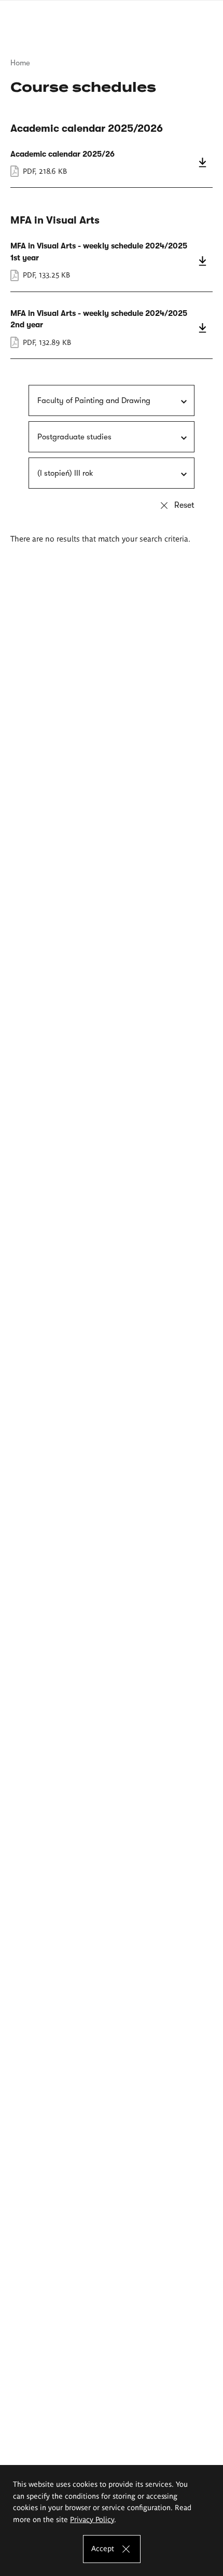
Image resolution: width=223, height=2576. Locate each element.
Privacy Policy (92, 2519)
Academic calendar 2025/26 (112, 163)
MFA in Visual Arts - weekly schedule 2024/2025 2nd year (112, 328)
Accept (103, 2548)
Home (20, 63)
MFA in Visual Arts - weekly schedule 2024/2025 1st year (112, 260)
